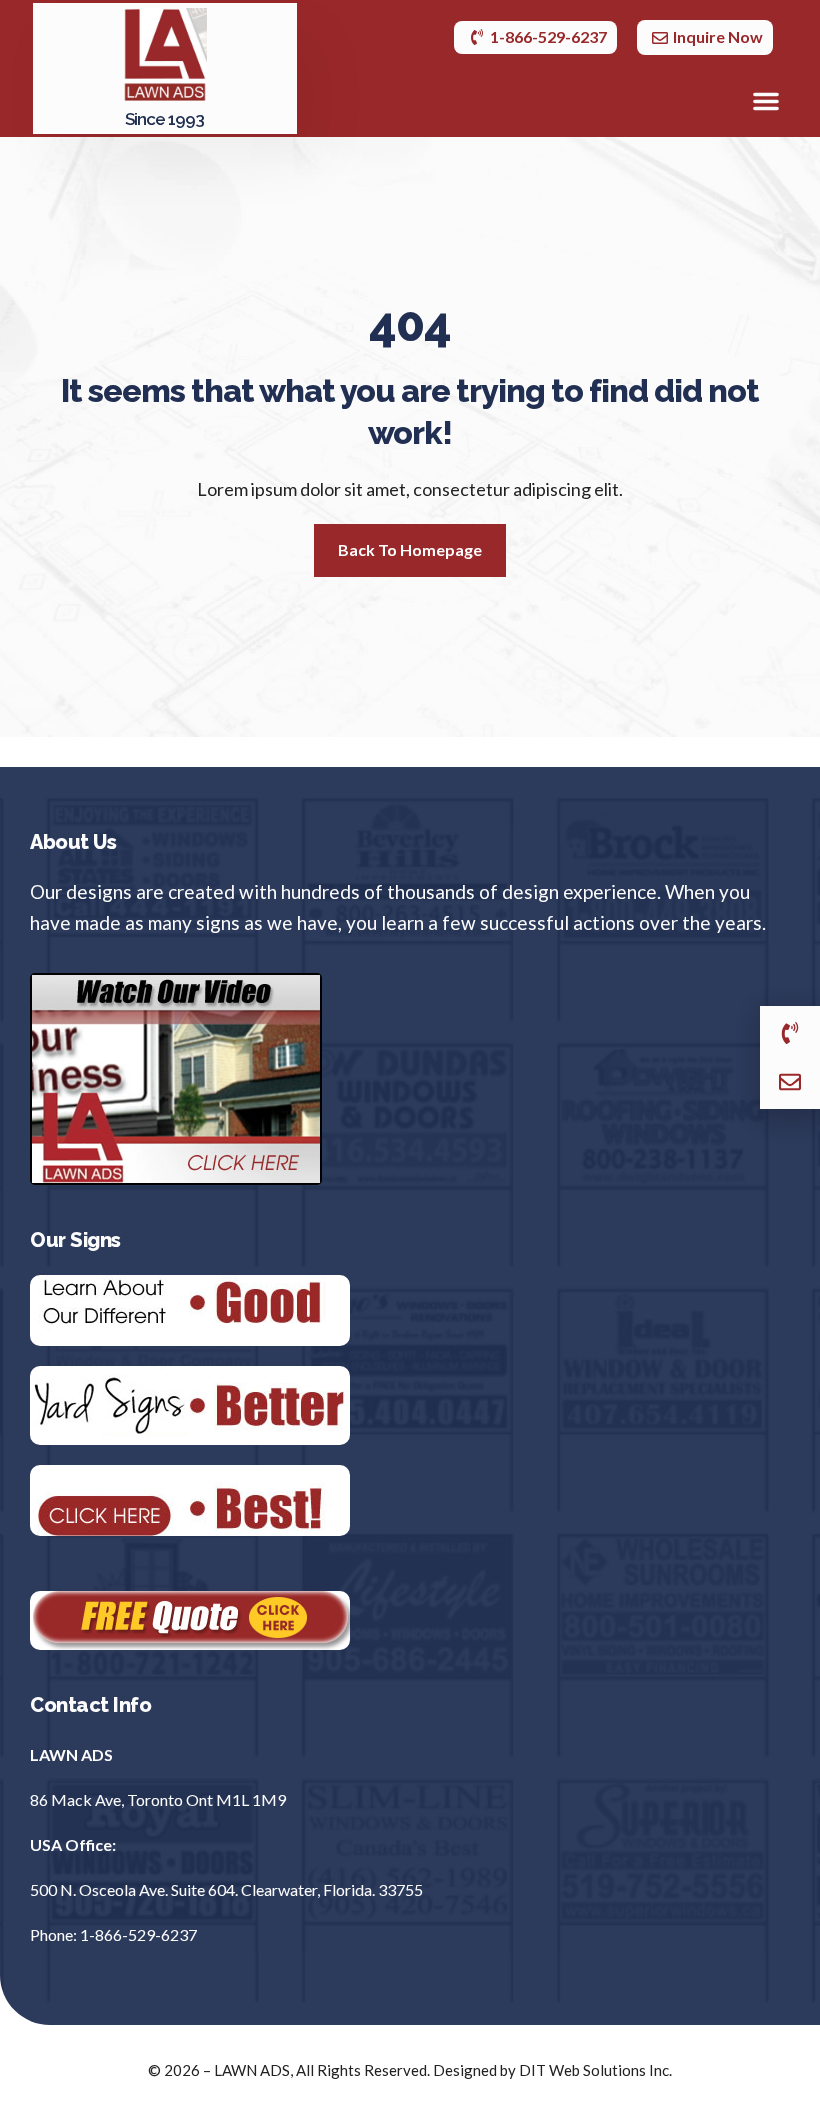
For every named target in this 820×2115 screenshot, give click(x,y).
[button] (766, 101)
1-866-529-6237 (138, 1934)
